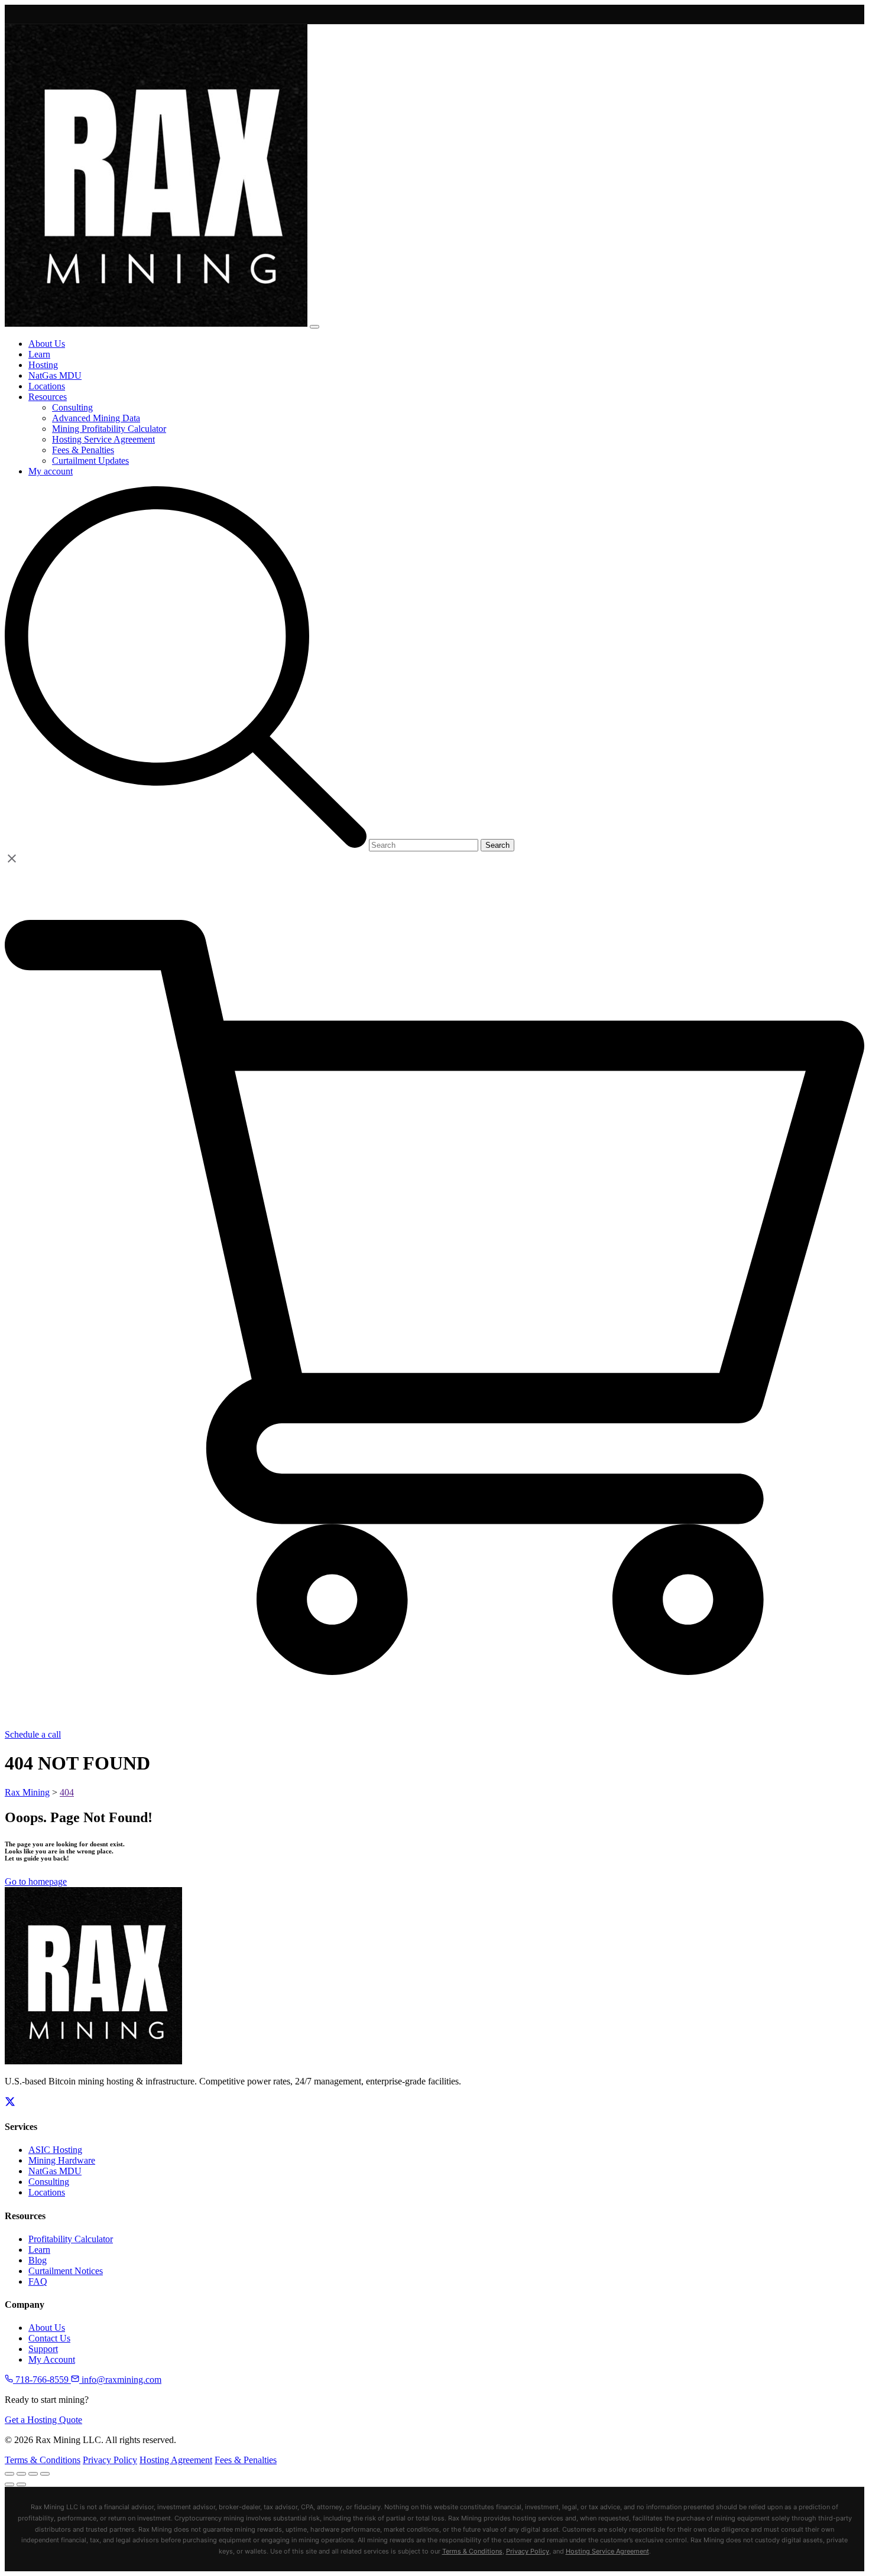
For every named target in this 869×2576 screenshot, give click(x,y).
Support (43, 2349)
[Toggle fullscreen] (21, 2474)
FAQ (38, 2281)
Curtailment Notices (66, 2271)
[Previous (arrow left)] (9, 2484)
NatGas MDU (55, 2171)
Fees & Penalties (246, 2460)
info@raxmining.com (120, 2380)
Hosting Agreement (176, 2460)
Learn (39, 2250)
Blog (38, 2260)
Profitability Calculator (71, 2239)
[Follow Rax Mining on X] (10, 2104)
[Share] (33, 2474)
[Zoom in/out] (9, 2474)
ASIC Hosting (55, 2150)
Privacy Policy (110, 2460)
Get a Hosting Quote (43, 2420)
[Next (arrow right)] (21, 2484)
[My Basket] (434, 1724)
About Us (47, 2328)
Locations (47, 2192)
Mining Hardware (62, 2160)
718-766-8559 (42, 2380)
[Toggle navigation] (314, 327)
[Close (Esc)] (45, 2474)
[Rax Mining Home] (93, 2061)
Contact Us (49, 2338)
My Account (52, 2359)
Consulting (49, 2182)
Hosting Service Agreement (607, 2551)
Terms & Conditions (43, 2460)
